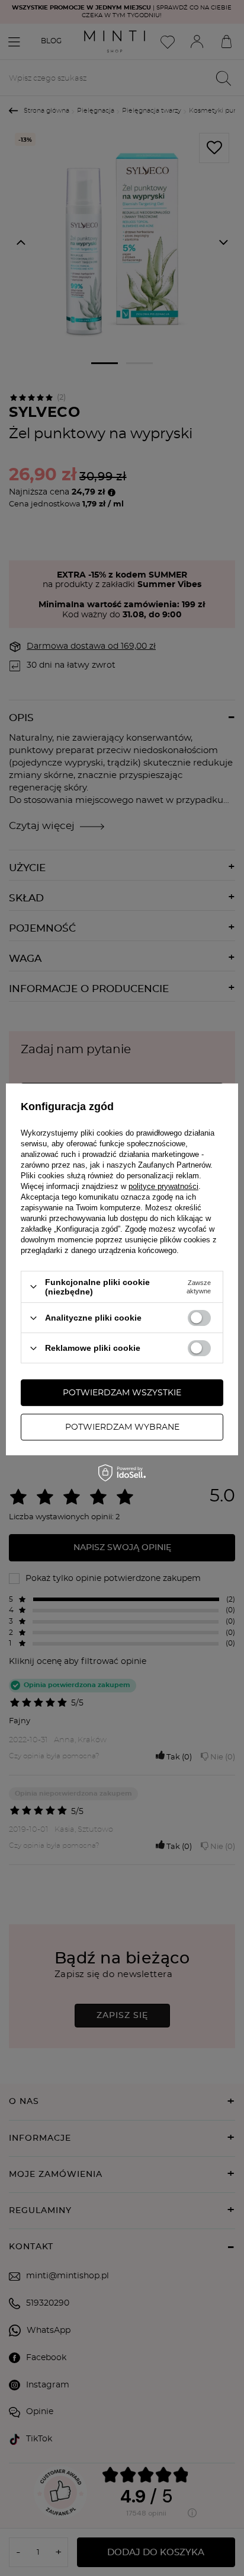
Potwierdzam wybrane (122, 1427)
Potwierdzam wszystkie (122, 1393)
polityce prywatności (163, 1186)
